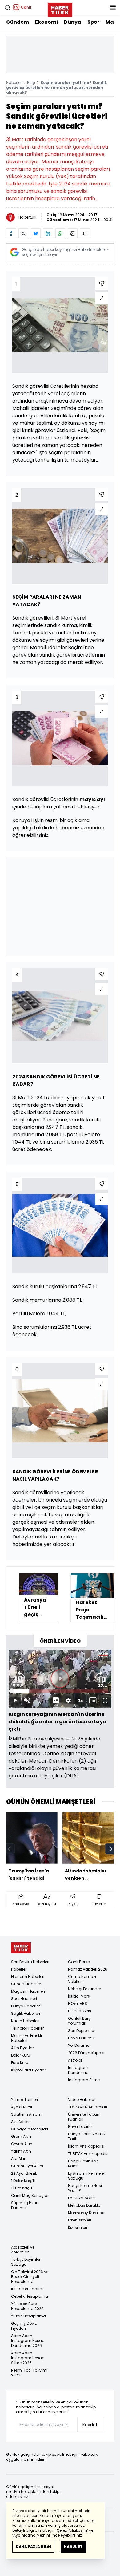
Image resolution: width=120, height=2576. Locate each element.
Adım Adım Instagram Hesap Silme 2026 (28, 2358)
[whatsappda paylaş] (60, 233)
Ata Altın (19, 2159)
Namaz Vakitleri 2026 (88, 1969)
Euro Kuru (20, 2063)
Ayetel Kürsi (22, 2107)
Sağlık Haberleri (26, 2013)
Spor (93, 22)
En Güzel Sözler (82, 2198)
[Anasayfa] (21, 1948)
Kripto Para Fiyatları (29, 2070)
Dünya (73, 22)
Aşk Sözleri (21, 2122)
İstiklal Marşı (79, 1996)
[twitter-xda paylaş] (23, 233)
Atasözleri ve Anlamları (23, 2250)
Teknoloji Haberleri (28, 2028)
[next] (111, 1849)
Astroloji (75, 2060)
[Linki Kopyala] (85, 233)
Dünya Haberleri (26, 2006)
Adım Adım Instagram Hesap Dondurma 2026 (28, 2341)
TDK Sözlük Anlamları (88, 2107)
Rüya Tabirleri (81, 2127)
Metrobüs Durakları (85, 2205)
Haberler (14, 83)
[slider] (60, 1691)
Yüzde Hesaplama (28, 2316)
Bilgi (31, 83)
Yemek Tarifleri (24, 2100)
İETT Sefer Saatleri (27, 2289)
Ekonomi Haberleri (28, 1977)
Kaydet (90, 2425)
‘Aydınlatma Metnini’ (32, 2535)
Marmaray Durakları (87, 2213)
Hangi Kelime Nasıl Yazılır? (85, 2188)
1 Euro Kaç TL (23, 2188)
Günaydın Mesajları (30, 2129)
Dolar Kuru (21, 2055)
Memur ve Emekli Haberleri (26, 2038)
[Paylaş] (102, 284)
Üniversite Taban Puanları (84, 2117)
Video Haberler (82, 2100)
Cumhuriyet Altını (27, 2166)
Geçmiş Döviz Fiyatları (24, 2326)
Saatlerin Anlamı (27, 2114)
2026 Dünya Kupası (86, 2053)
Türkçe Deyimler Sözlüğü (26, 2262)
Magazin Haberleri (28, 1991)
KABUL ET (73, 2547)
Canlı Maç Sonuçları (30, 2195)
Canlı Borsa (79, 1962)
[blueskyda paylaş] (36, 233)
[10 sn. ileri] (101, 1677)
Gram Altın (21, 2136)
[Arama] (7, 7)
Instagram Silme (84, 2080)
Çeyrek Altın (22, 2144)
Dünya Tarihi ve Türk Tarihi (87, 2136)
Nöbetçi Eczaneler (84, 1989)
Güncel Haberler (26, 1984)
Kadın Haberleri (25, 2021)
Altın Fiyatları (23, 2048)
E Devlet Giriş (80, 2011)
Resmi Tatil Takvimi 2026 (29, 2373)
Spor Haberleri (24, 1999)
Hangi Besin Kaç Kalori (83, 2163)
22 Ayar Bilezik (24, 2173)
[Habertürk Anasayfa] (60, 9)
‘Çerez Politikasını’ (72, 2530)
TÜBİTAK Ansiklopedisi (88, 2154)
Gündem (18, 22)
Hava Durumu (81, 2038)
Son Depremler (82, 2031)
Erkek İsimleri (80, 2220)
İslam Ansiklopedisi (86, 2146)
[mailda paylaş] (73, 233)
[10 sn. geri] (19, 1677)
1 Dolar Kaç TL (24, 2181)
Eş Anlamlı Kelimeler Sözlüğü (86, 2176)
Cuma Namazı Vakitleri (82, 1979)
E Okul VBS (78, 2004)
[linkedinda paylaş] (48, 233)
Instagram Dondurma (78, 2070)
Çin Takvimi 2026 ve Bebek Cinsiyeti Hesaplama (30, 2277)
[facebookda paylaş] (11, 233)
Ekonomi (46, 22)
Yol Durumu (79, 2045)
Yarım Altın (21, 2151)
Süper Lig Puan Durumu (25, 2205)
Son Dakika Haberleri (30, 1962)
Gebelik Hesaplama (30, 2296)
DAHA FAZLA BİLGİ (33, 2547)
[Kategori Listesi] (113, 7)
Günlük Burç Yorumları (79, 2021)
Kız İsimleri (78, 2227)
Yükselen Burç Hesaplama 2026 (27, 2306)
